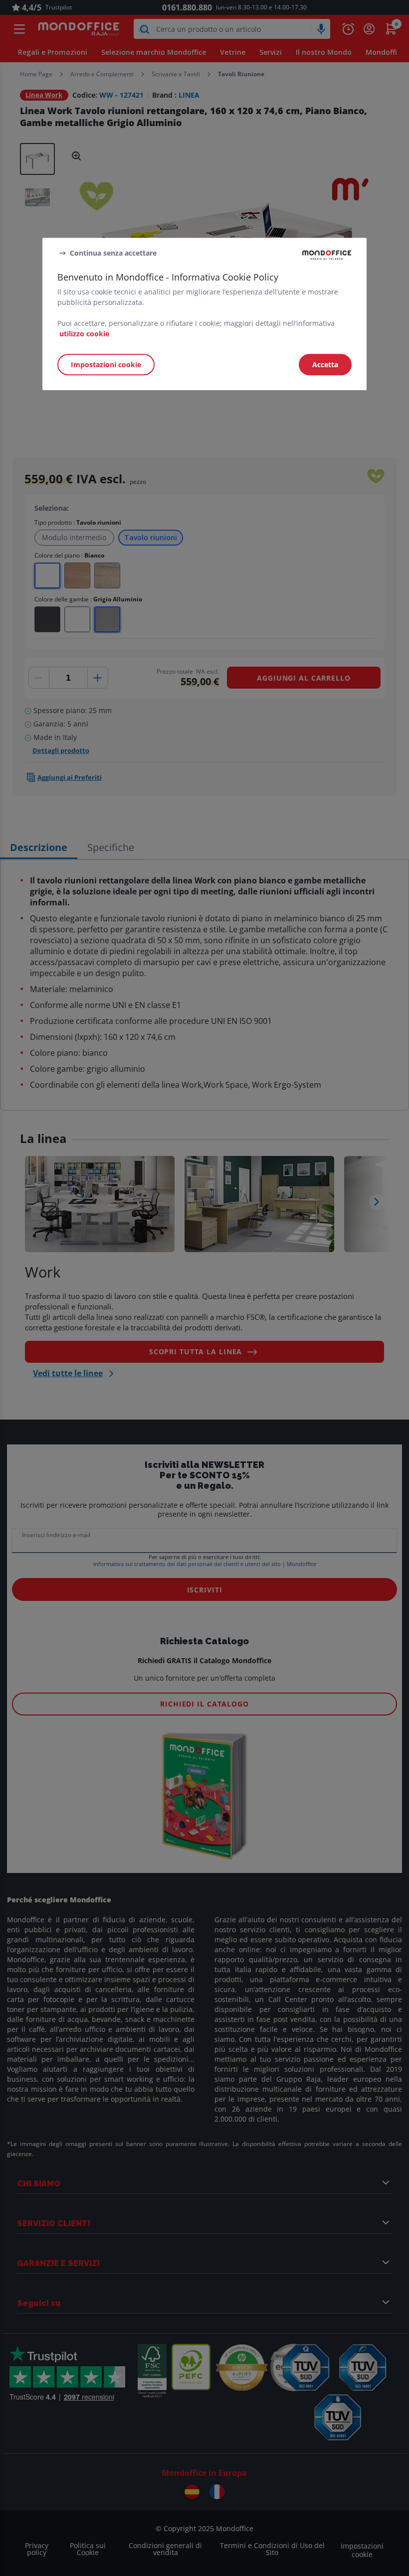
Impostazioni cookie (106, 364)
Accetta (325, 364)
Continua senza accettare (113, 253)
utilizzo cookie (84, 334)
